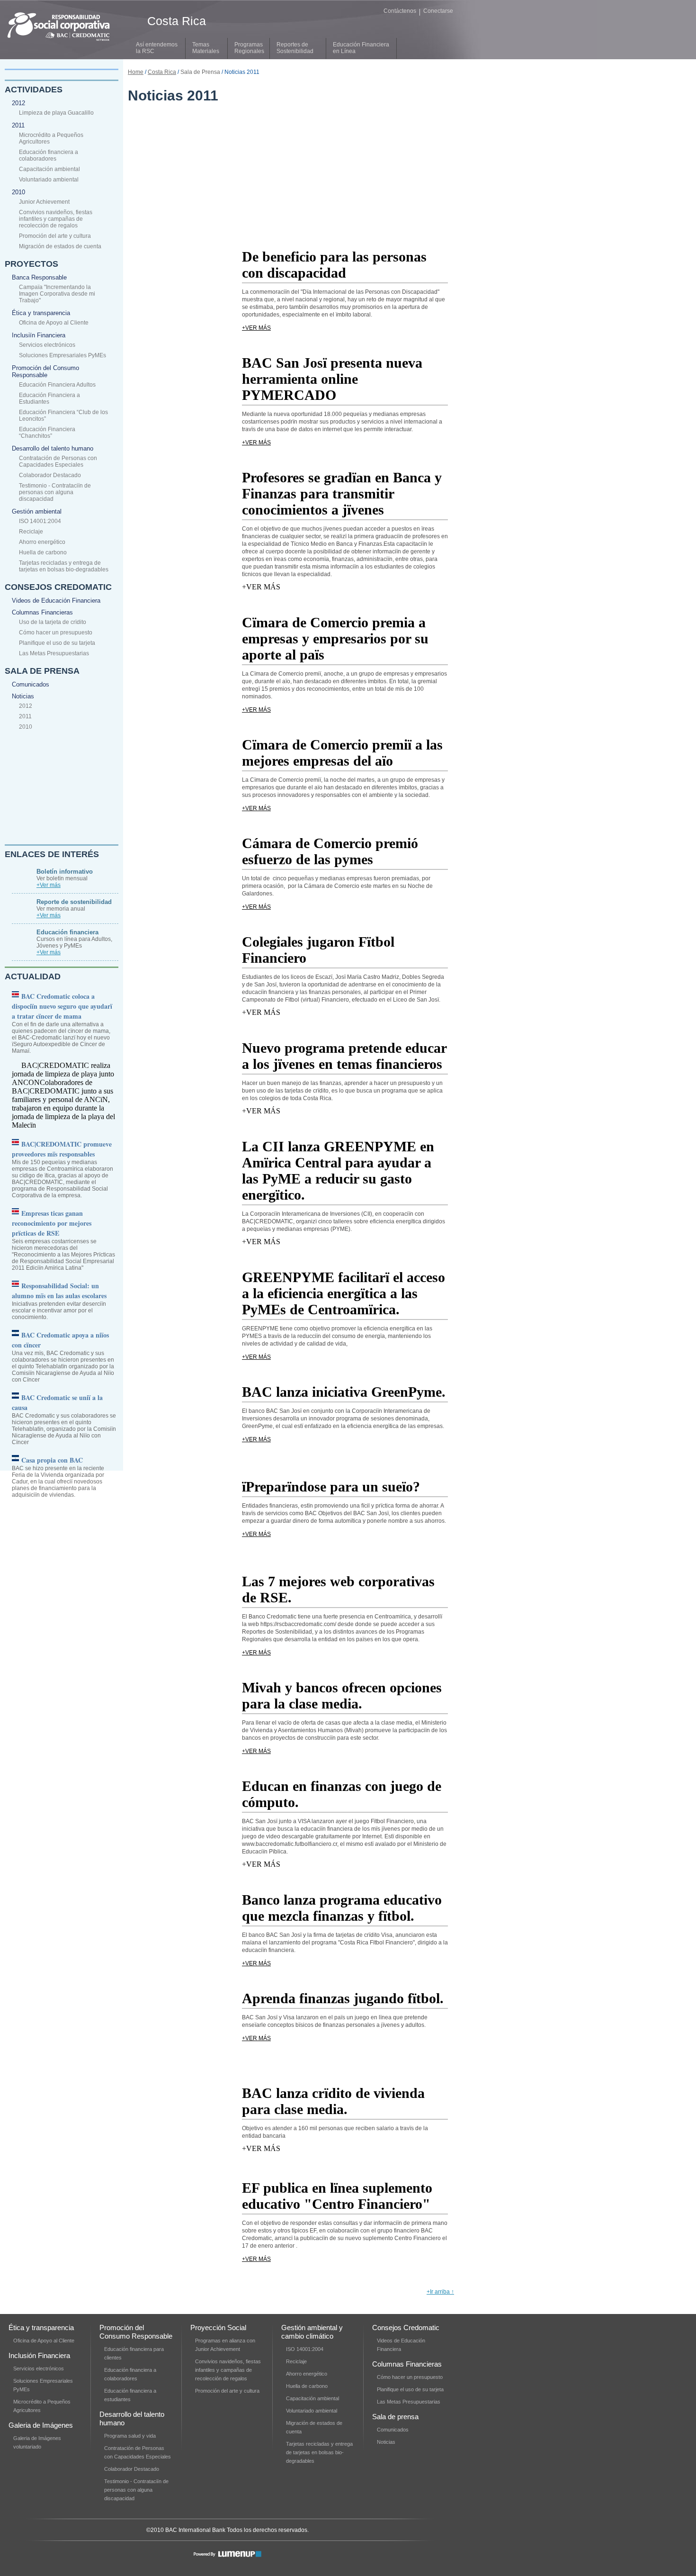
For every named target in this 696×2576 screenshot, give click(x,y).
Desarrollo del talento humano (53, 448)
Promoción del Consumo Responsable (45, 371)
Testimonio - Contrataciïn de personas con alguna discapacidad (55, 492)
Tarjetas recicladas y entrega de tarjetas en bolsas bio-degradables (64, 566)
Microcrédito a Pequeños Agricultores (51, 138)
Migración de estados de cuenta (60, 246)
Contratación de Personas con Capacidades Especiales (58, 461)
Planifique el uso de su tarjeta (57, 643)
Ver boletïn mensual (65, 875)
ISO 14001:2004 (40, 521)
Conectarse (438, 11)
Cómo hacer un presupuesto (56, 633)
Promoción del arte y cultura (55, 236)
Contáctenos (400, 11)
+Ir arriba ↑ (440, 2292)
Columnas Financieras (42, 612)
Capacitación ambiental (49, 169)
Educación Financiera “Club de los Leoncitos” (63, 416)
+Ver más (49, 885)
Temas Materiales (206, 48)
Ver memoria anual (74, 905)
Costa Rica (162, 72)
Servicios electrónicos (47, 345)
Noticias (23, 696)
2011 (18, 125)
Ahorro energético (42, 542)
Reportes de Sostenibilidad (295, 48)
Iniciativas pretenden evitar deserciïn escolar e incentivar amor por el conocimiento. (59, 1301)
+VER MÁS (256, 328)
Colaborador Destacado (50, 475)
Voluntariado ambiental (49, 180)
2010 (18, 192)
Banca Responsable (39, 277)
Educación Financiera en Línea (361, 48)
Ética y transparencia (41, 313)
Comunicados (31, 684)
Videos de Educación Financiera (56, 601)
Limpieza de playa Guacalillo (56, 113)
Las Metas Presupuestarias (54, 653)
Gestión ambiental (37, 511)
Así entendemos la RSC (157, 48)
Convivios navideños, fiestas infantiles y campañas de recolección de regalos (56, 219)
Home (136, 72)
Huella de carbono (43, 552)
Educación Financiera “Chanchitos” (47, 433)
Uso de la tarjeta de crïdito (53, 622)
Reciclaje (31, 532)
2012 (18, 103)
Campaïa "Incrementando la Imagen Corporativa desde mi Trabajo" (57, 294)
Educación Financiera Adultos (57, 385)
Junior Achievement (44, 202)
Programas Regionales (249, 48)
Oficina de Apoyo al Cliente (54, 323)
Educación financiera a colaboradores (49, 155)
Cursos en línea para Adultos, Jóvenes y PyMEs (74, 939)
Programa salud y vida (130, 2436)
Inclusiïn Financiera (39, 335)
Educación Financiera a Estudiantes (49, 398)
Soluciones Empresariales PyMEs (62, 355)
